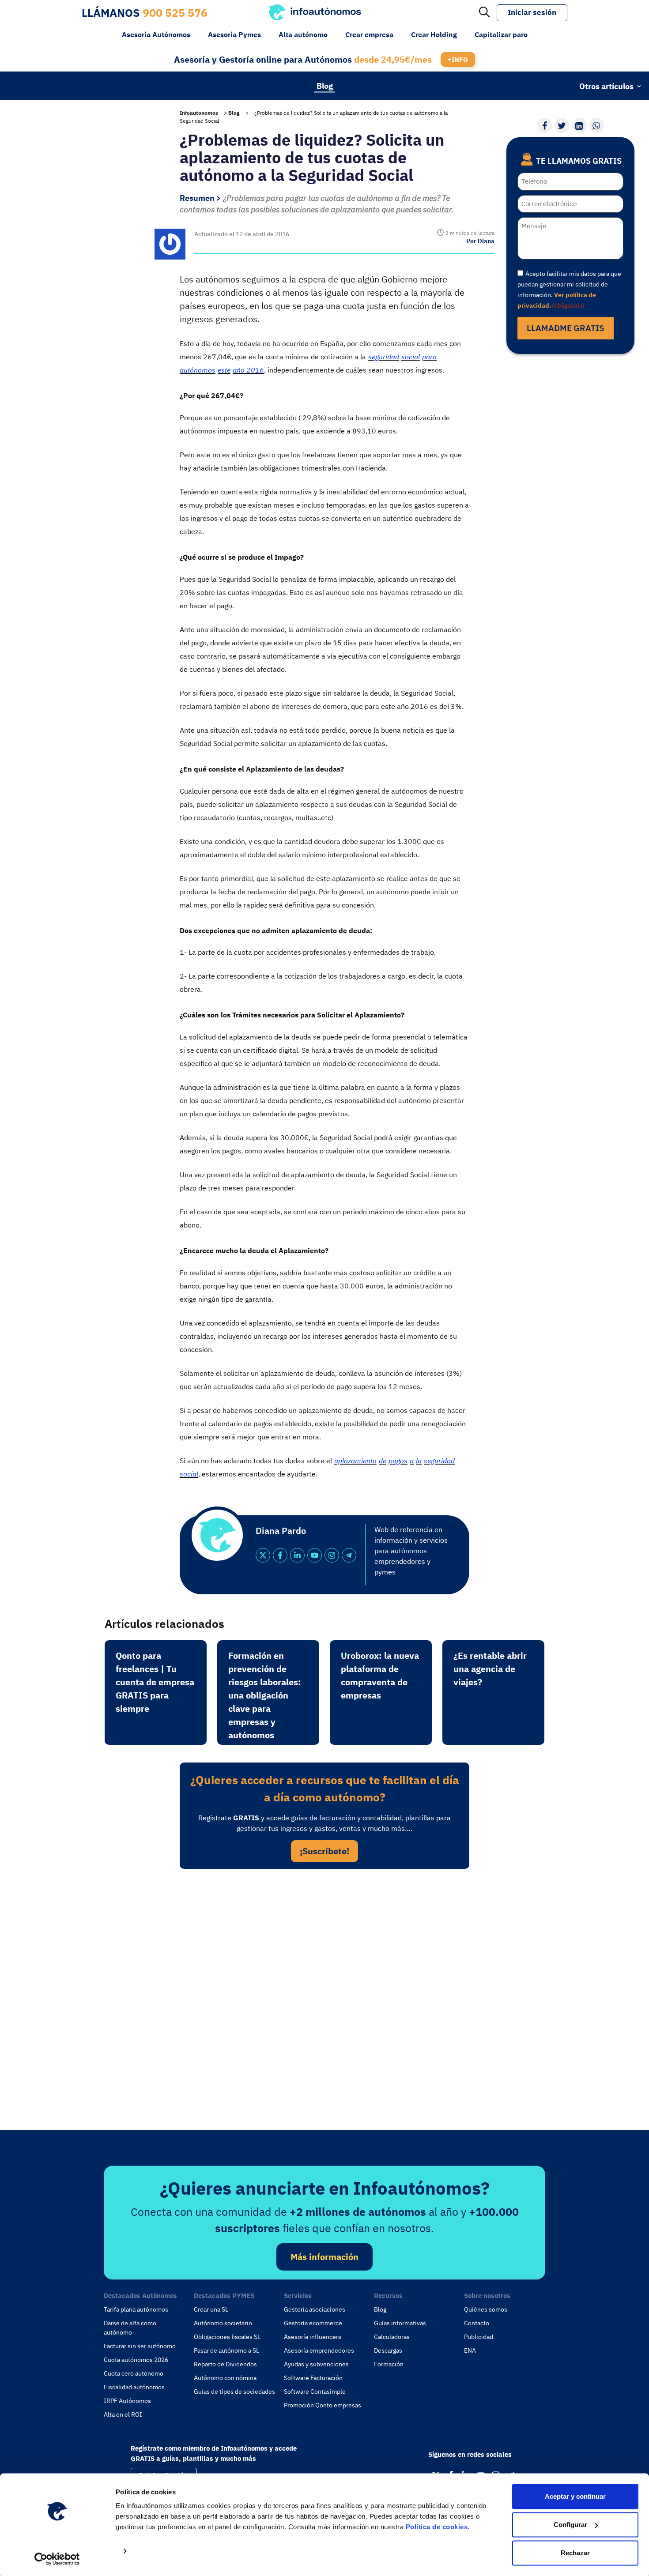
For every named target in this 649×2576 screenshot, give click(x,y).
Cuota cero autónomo (134, 2373)
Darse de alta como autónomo (130, 2328)
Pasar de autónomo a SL (226, 2350)
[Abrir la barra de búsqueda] (484, 13)
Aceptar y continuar (575, 2496)
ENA (470, 2350)
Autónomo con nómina (225, 2378)
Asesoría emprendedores (319, 2350)
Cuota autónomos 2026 (136, 2360)
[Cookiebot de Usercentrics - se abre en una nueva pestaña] (57, 2559)
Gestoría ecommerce (313, 2323)
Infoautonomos (199, 113)
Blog (325, 85)
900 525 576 (175, 13)
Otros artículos (606, 86)
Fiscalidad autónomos (134, 2387)
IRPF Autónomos (127, 2401)
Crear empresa (369, 34)
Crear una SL (211, 2309)
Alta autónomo (303, 34)
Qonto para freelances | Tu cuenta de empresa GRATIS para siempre (155, 1682)
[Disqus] (324, 1997)
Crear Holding (434, 34)
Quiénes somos (486, 2309)
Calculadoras (392, 2337)
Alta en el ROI (123, 2414)
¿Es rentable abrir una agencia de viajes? (490, 1669)
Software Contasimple (315, 2391)
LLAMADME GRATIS (566, 328)
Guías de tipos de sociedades (234, 2391)
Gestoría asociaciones (315, 2309)
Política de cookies (437, 2527)
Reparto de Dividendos (225, 2364)
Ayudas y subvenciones (316, 2364)
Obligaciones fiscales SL (227, 2337)
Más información (324, 2257)
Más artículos (35, 86)
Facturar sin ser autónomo (140, 2346)
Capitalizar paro (501, 34)
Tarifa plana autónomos (136, 2309)
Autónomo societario (223, 2323)
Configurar (570, 2525)
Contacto (477, 2323)
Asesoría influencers (313, 2337)
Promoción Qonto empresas (323, 2405)
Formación (389, 2364)
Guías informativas (400, 2323)
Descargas (388, 2350)
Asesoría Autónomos (156, 34)
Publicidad (479, 2337)
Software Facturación (313, 2378)
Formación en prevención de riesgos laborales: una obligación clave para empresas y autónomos (265, 1695)
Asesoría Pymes (234, 34)
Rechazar (575, 2553)
